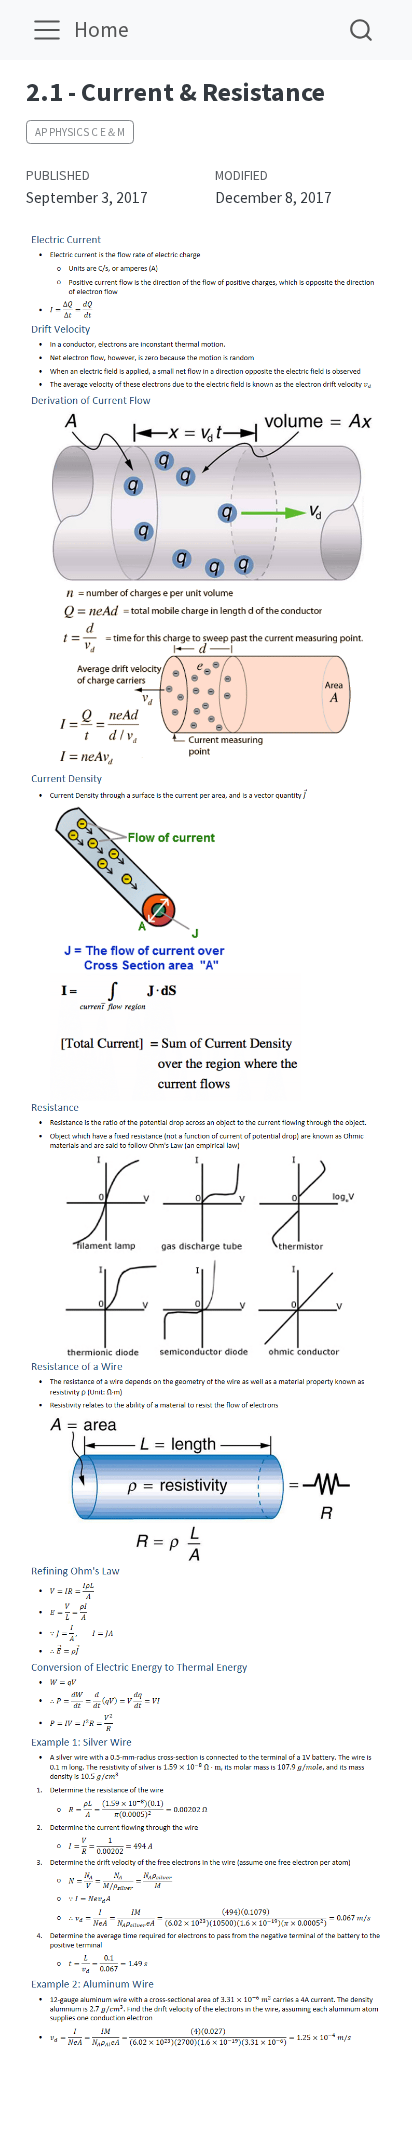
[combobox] (362, 29)
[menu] (47, 30)
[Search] (361, 29)
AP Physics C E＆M (80, 132)
